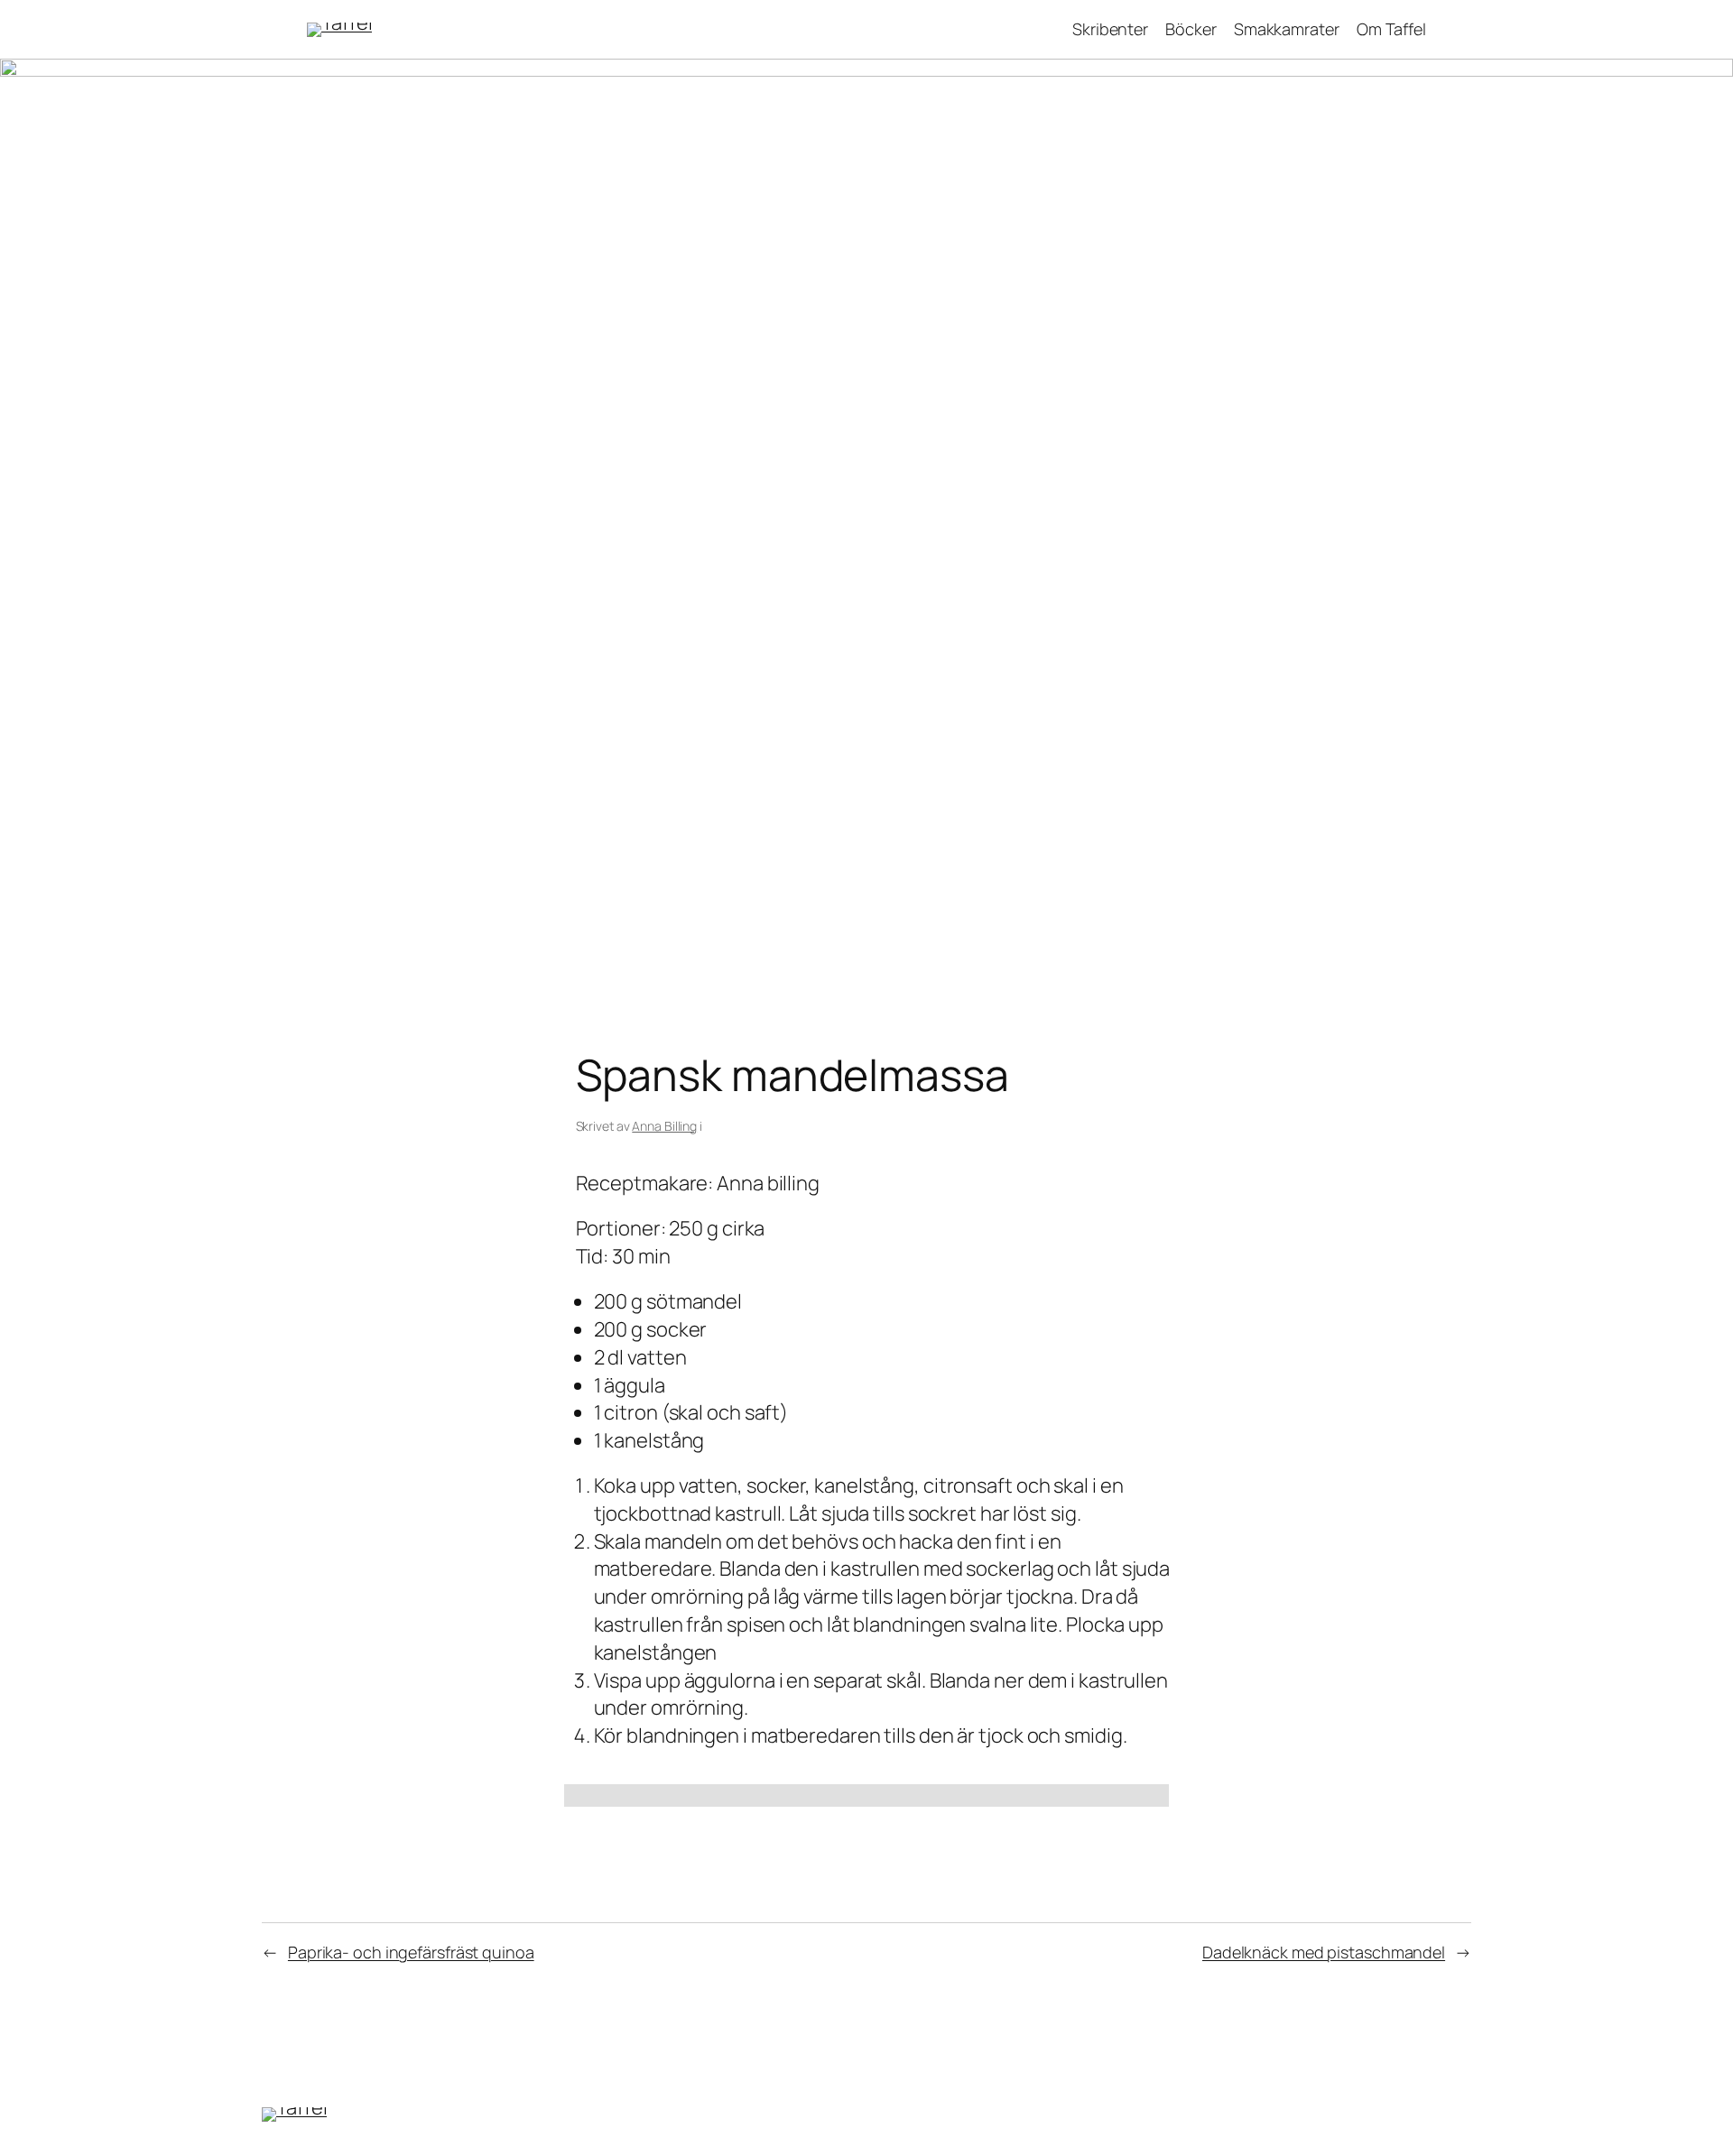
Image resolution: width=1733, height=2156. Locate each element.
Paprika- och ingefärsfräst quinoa (411, 1952)
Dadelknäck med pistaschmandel (1324, 1952)
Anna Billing (664, 1126)
